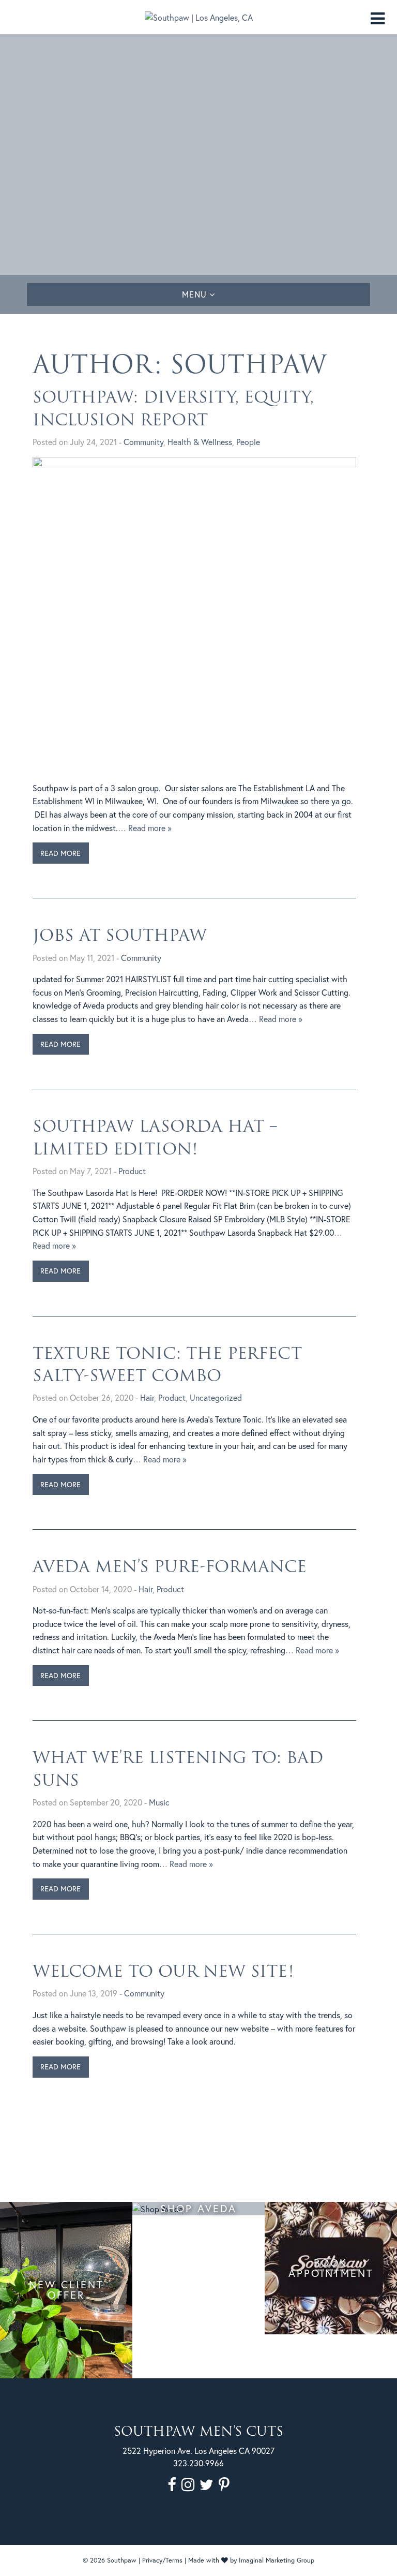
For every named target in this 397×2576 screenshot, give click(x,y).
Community (143, 442)
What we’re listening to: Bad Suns (178, 1768)
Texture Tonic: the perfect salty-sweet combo (167, 1364)
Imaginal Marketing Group (277, 2560)
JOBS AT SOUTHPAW (120, 935)
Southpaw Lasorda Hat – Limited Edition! (155, 1137)
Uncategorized (216, 1397)
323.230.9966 (198, 2463)
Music (159, 1802)
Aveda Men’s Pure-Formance (170, 1566)
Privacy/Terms (162, 2560)
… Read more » (145, 828)
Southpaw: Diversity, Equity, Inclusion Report (173, 408)
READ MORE (60, 853)
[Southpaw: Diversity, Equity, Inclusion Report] (194, 618)
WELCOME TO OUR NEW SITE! (163, 1971)
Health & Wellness (200, 442)
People (248, 442)
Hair (147, 1397)
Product (132, 1171)
